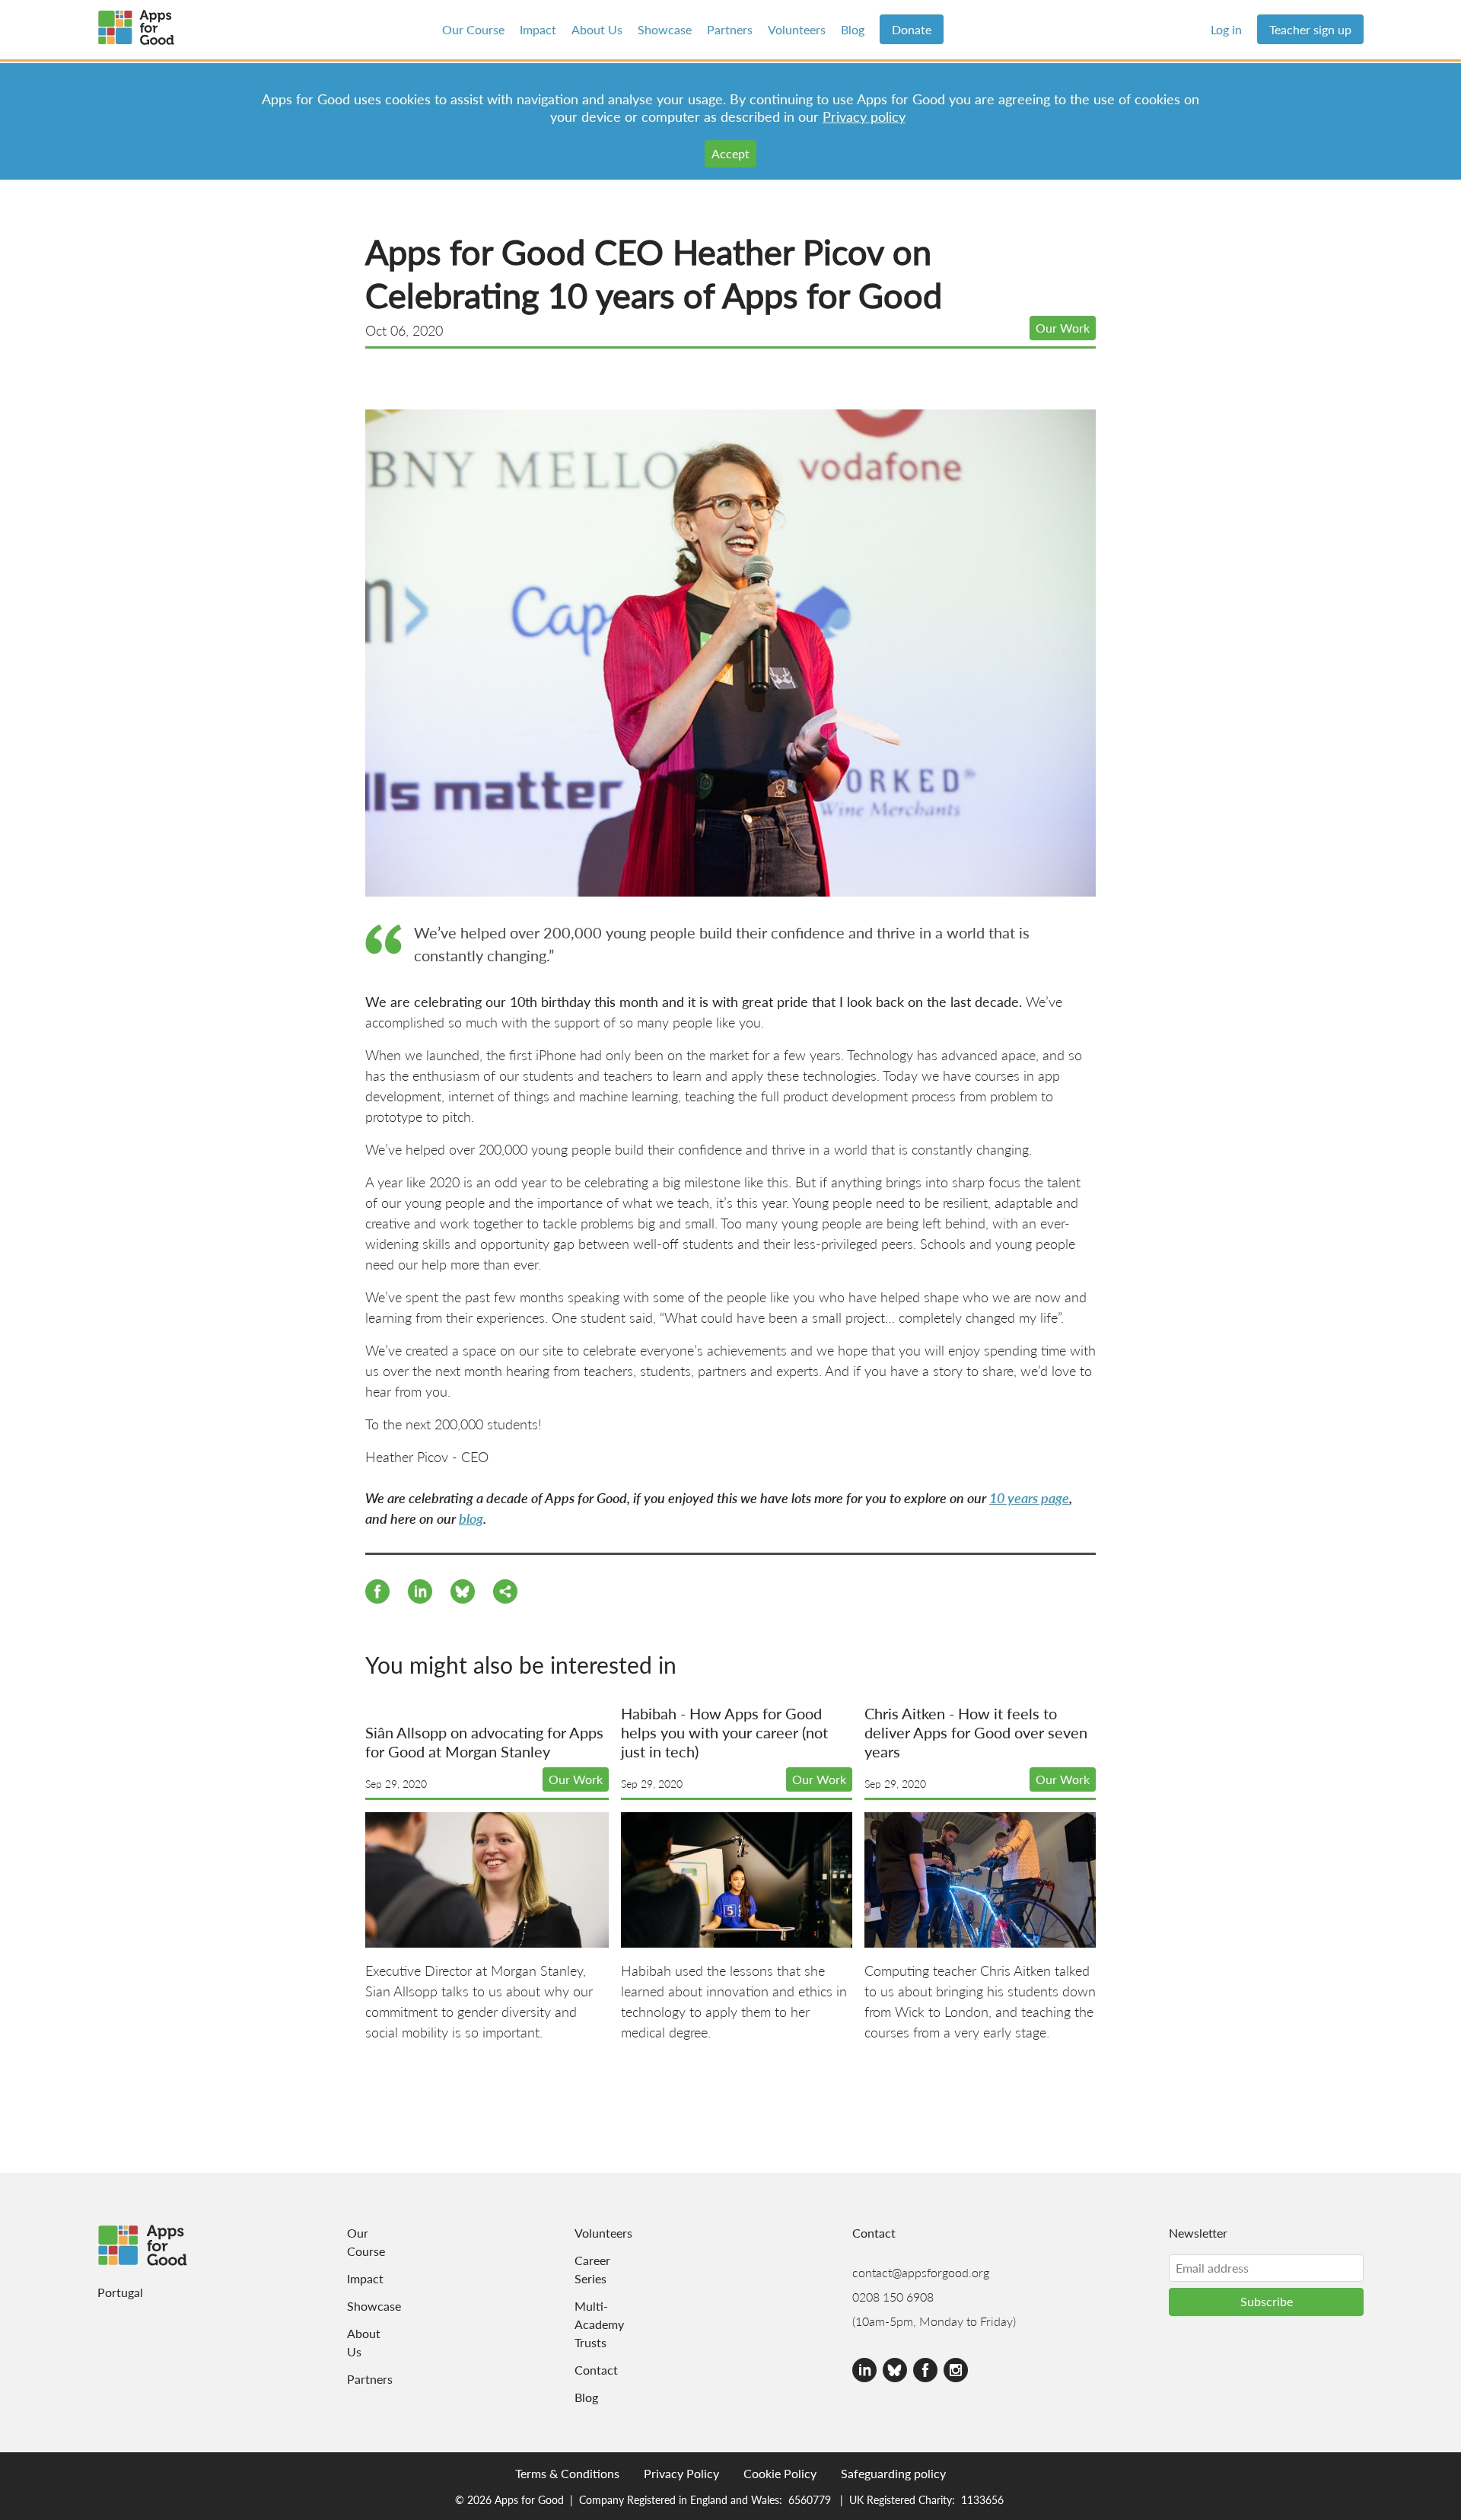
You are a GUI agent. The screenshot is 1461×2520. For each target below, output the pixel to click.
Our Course (473, 29)
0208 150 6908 (893, 2297)
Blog (853, 29)
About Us (597, 29)
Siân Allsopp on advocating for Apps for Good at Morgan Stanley (484, 1742)
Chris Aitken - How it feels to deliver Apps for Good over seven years (976, 1732)
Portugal (120, 2292)
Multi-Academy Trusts (594, 2324)
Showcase (665, 29)
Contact (594, 2370)
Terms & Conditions (567, 2473)
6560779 (810, 2499)
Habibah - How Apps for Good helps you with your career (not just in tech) (724, 1732)
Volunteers (797, 29)
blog (471, 1518)
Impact (538, 29)
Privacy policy (864, 116)
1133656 (982, 2499)
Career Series (592, 2269)
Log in (1226, 29)
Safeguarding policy (893, 2473)
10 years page (1029, 1497)
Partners (730, 29)
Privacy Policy (681, 2473)
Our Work (1063, 328)
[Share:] (420, 1594)
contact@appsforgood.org (921, 2272)
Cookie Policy (780, 2473)
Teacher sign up (1310, 29)
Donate (912, 29)
